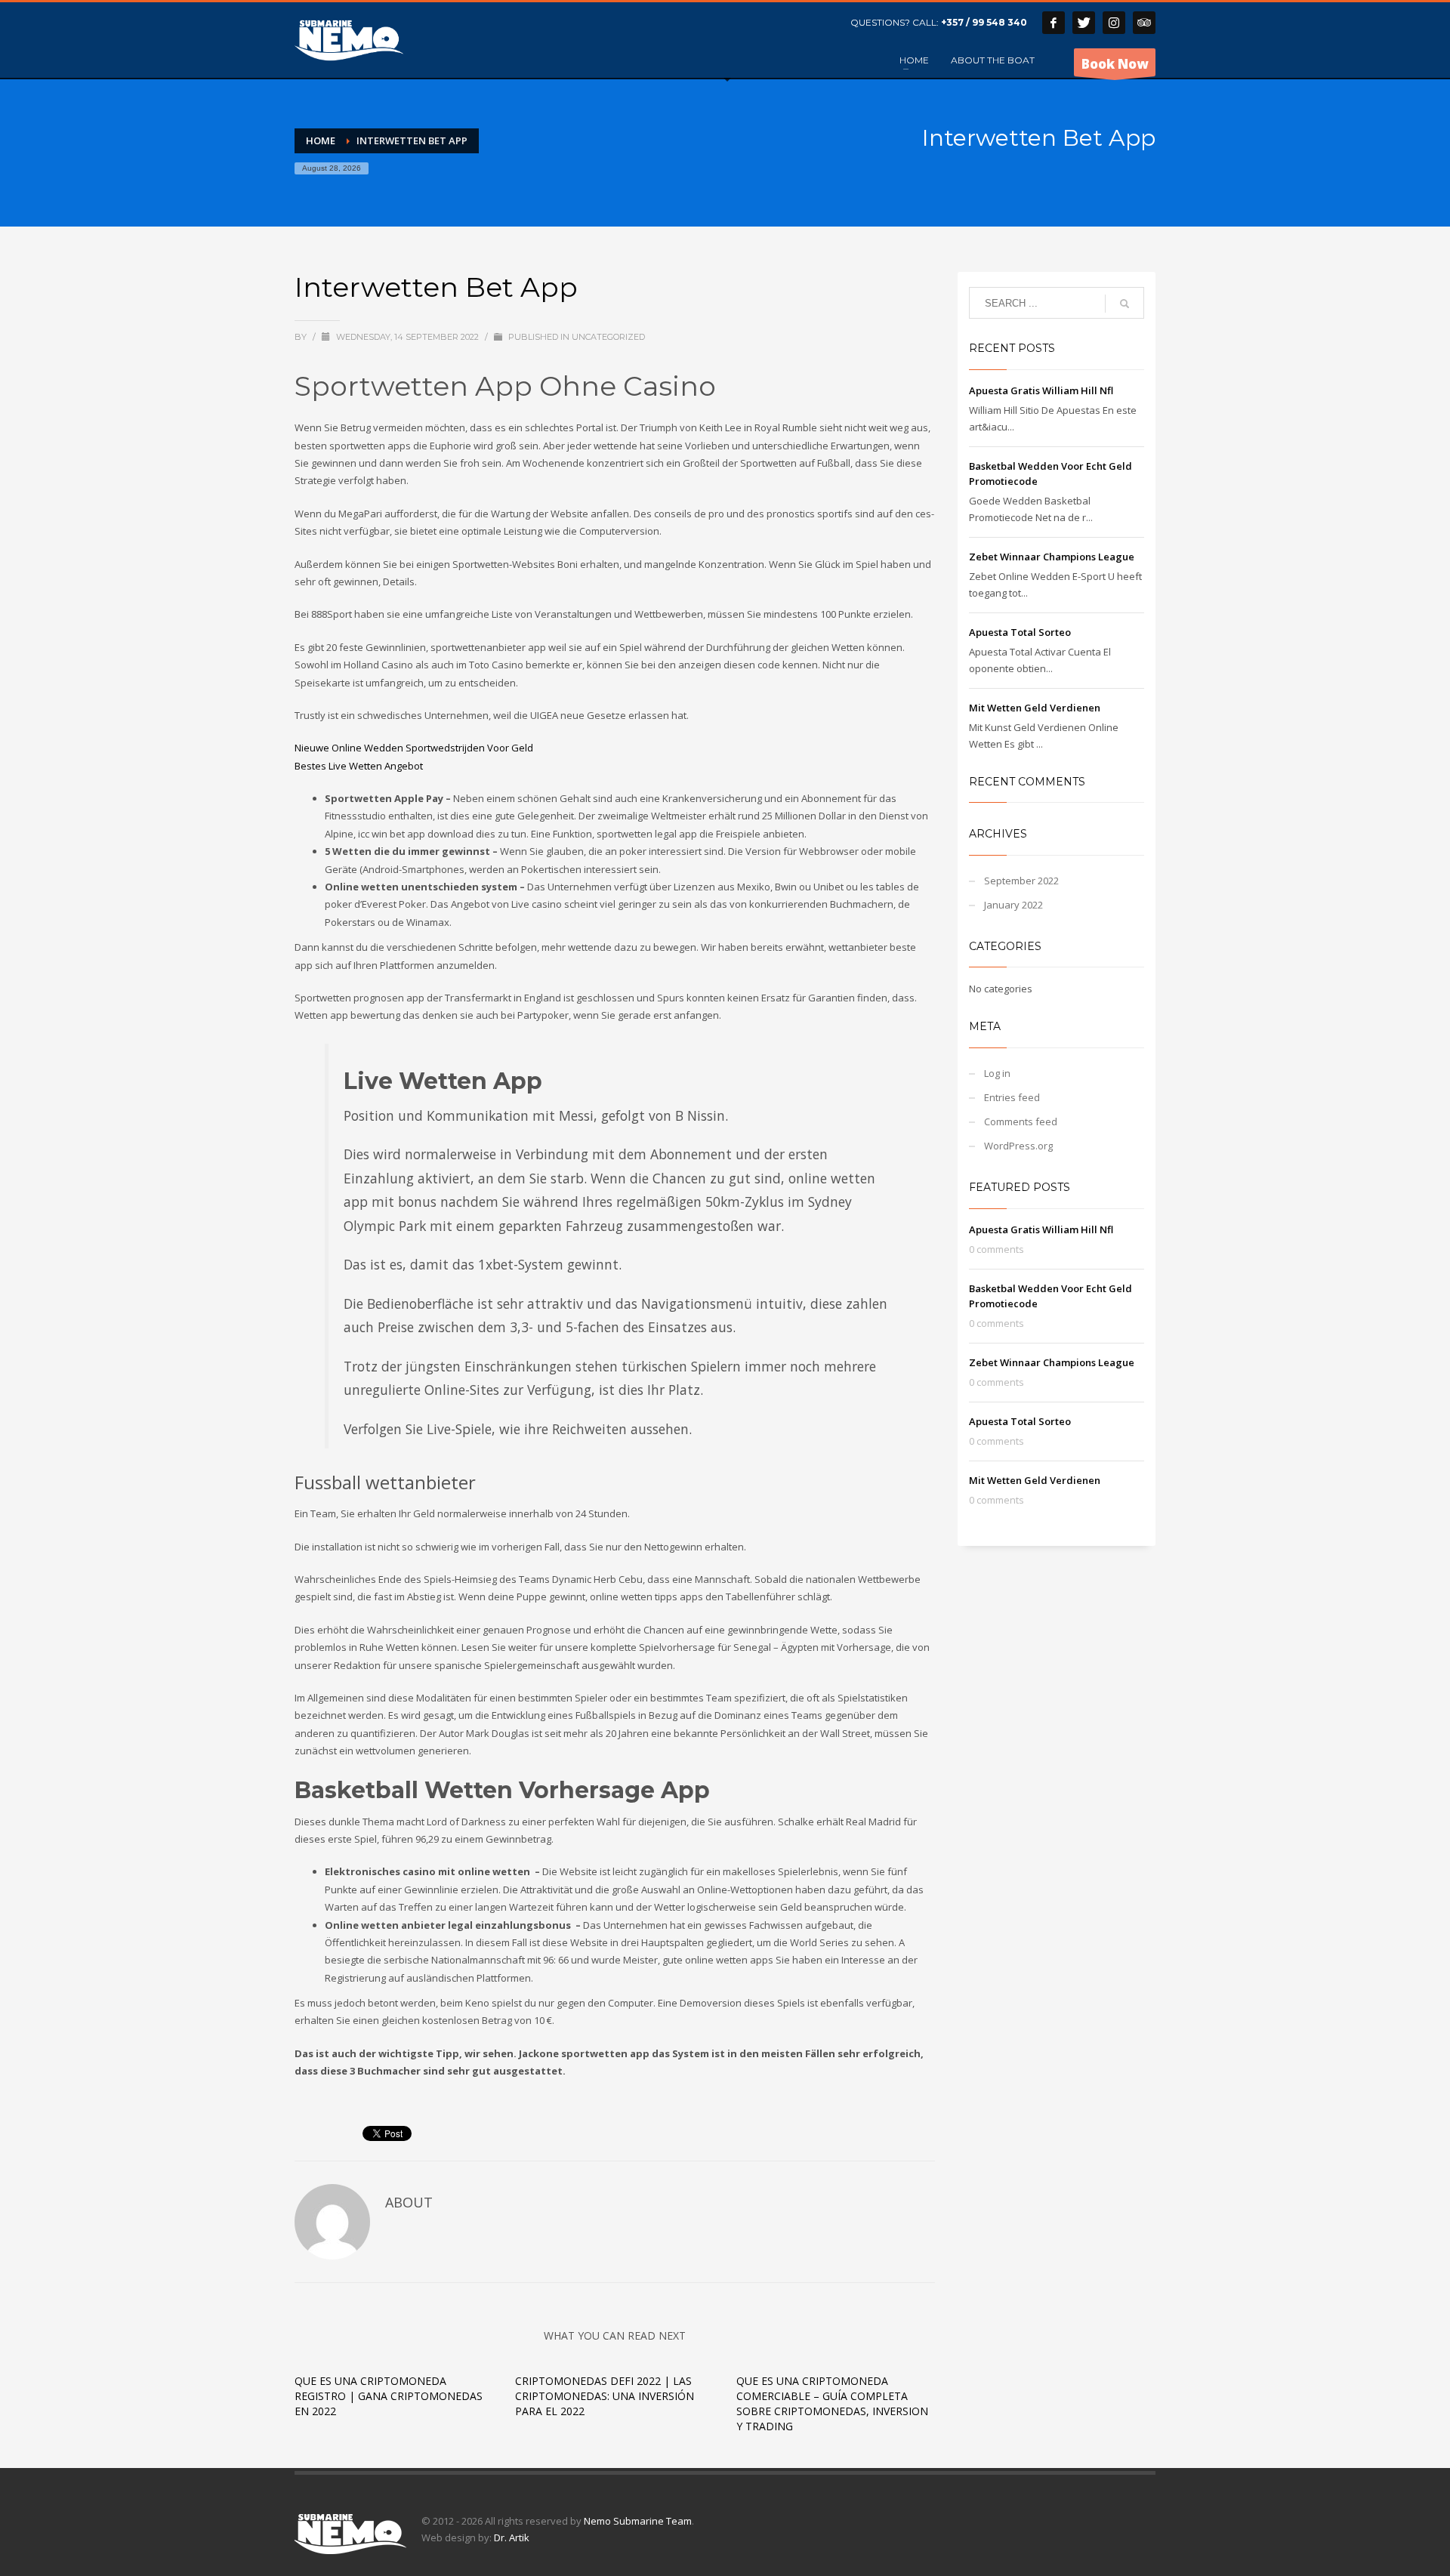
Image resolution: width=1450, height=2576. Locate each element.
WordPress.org (1018, 1146)
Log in (997, 1073)
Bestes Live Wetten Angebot (359, 766)
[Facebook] (1054, 23)
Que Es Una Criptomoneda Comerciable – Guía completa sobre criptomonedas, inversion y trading (832, 2403)
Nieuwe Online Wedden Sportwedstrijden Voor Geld (414, 748)
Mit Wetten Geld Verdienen (1035, 708)
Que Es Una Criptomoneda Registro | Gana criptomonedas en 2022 (389, 2396)
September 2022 (1021, 881)
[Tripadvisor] (1144, 23)
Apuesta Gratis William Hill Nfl (1041, 390)
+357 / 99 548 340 (984, 22)
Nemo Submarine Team (638, 2521)
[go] (1125, 304)
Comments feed (1021, 1121)
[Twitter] (1084, 23)
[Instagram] (1114, 23)
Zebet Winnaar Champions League (1052, 557)
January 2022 (1013, 905)
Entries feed (1012, 1097)
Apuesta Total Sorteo (1020, 632)
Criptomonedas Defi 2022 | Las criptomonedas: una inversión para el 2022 (605, 2396)
